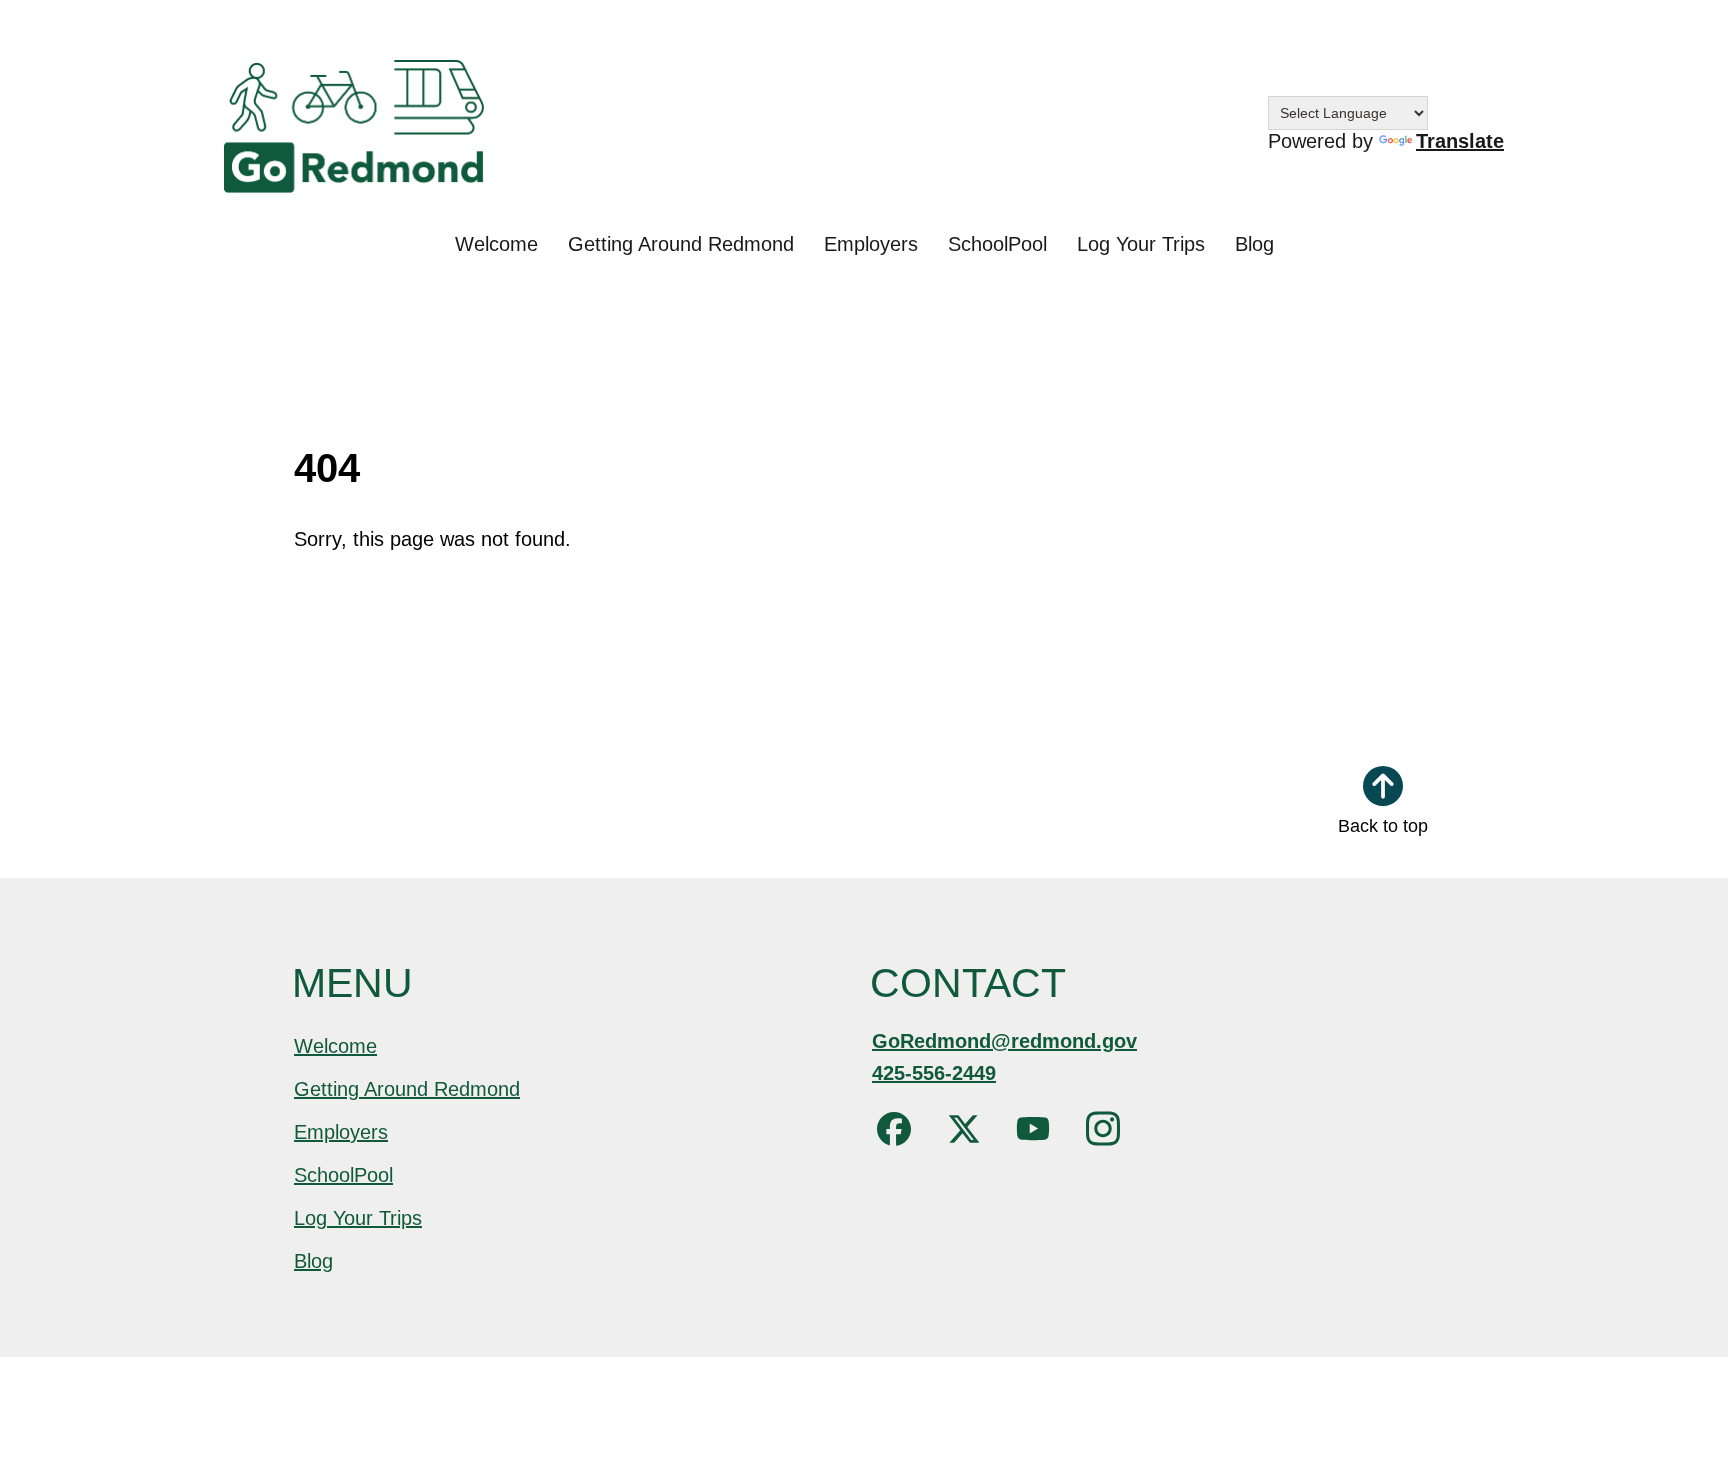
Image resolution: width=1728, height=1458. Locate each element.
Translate (1460, 141)
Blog (1254, 244)
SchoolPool (997, 244)
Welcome (496, 244)
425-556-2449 (934, 1073)
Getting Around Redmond (681, 244)
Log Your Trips (1141, 244)
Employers (871, 244)
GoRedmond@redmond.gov (1004, 1041)
